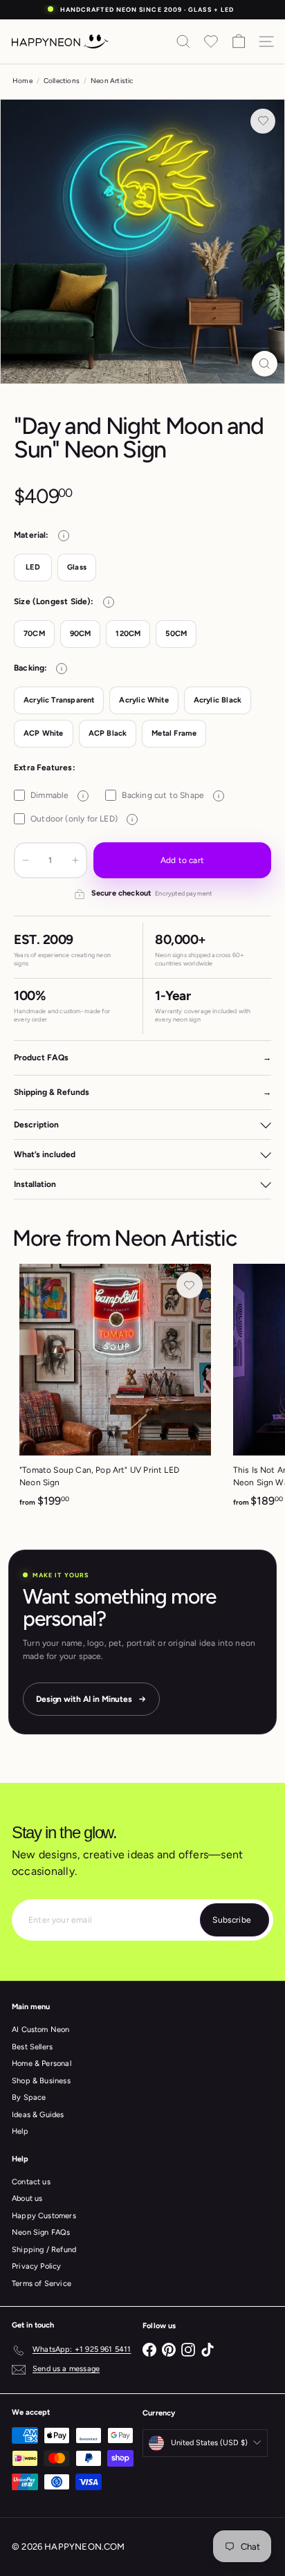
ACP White (44, 733)
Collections (62, 81)
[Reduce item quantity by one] (26, 860)
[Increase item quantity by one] (75, 860)
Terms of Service (42, 2284)
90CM (81, 634)
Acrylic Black (218, 700)
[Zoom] (265, 364)
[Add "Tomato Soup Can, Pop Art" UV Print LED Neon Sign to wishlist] (190, 1285)
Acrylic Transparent (59, 700)
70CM (34, 634)
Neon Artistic (112, 81)
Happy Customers (44, 2216)
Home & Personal (42, 2063)
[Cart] (239, 42)
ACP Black (108, 733)
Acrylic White (144, 700)
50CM (176, 634)
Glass (77, 567)
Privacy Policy (37, 2266)
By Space (29, 2097)
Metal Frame (174, 733)
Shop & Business (41, 2081)
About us (27, 2198)
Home (22, 81)
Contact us (31, 2182)
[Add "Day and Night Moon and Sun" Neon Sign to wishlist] (263, 121)
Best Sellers (32, 2047)
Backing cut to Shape (171, 795)
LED (33, 567)
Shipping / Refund (44, 2250)
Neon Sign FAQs (41, 2232)
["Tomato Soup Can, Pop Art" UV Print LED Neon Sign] (115, 1390)
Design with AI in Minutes (84, 1699)
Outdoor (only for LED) (82, 819)
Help (20, 2131)
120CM (128, 634)
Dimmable (57, 795)
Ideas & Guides (38, 2115)
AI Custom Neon (41, 2030)
